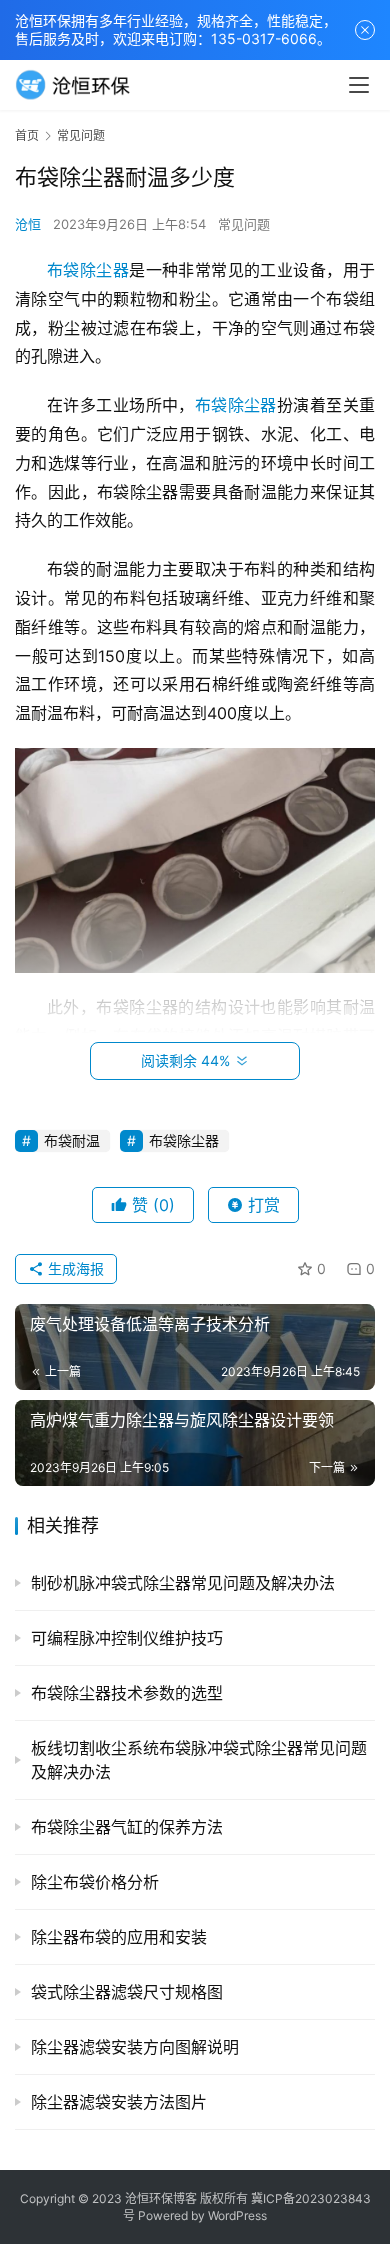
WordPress (237, 2215)
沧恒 (28, 224)
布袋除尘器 (88, 270)
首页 (27, 135)
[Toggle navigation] (359, 85)
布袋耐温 (72, 1140)
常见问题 (244, 224)
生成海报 (74, 1268)
